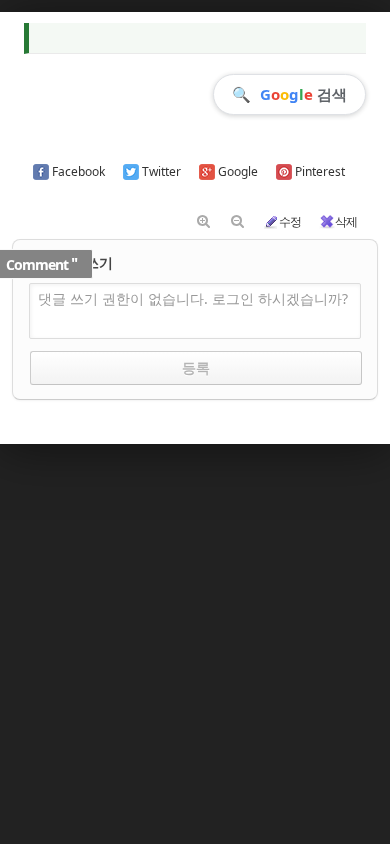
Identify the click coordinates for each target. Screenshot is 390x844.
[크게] (203, 222)
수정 (290, 221)
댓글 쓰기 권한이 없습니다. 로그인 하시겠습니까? (193, 298)
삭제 (346, 221)
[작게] (237, 222)
